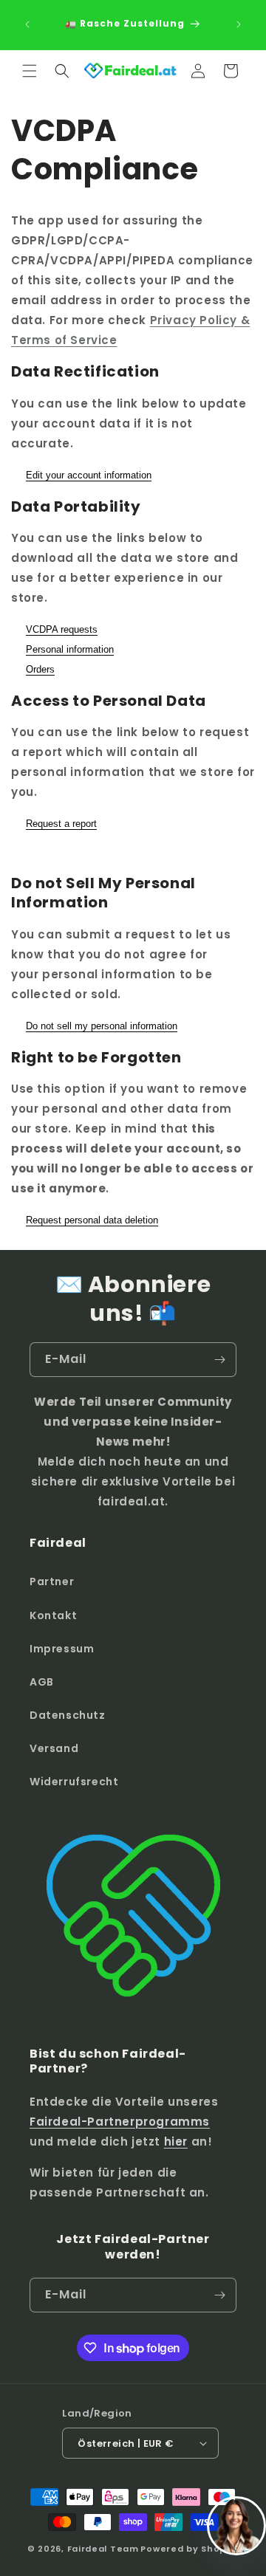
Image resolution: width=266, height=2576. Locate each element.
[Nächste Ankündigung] (239, 24)
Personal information (70, 649)
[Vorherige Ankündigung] (27, 24)
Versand (54, 1748)
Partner (52, 1581)
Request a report (61, 824)
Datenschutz (68, 1715)
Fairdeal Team (103, 2549)
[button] (30, 71)
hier (176, 2141)
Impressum (62, 1649)
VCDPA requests (62, 629)
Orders (40, 669)
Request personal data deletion (92, 1220)
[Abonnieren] (219, 1360)
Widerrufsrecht (74, 1782)
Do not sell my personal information (102, 1026)
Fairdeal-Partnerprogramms (120, 2122)
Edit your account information (89, 475)
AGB (42, 1682)
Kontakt (53, 1615)
